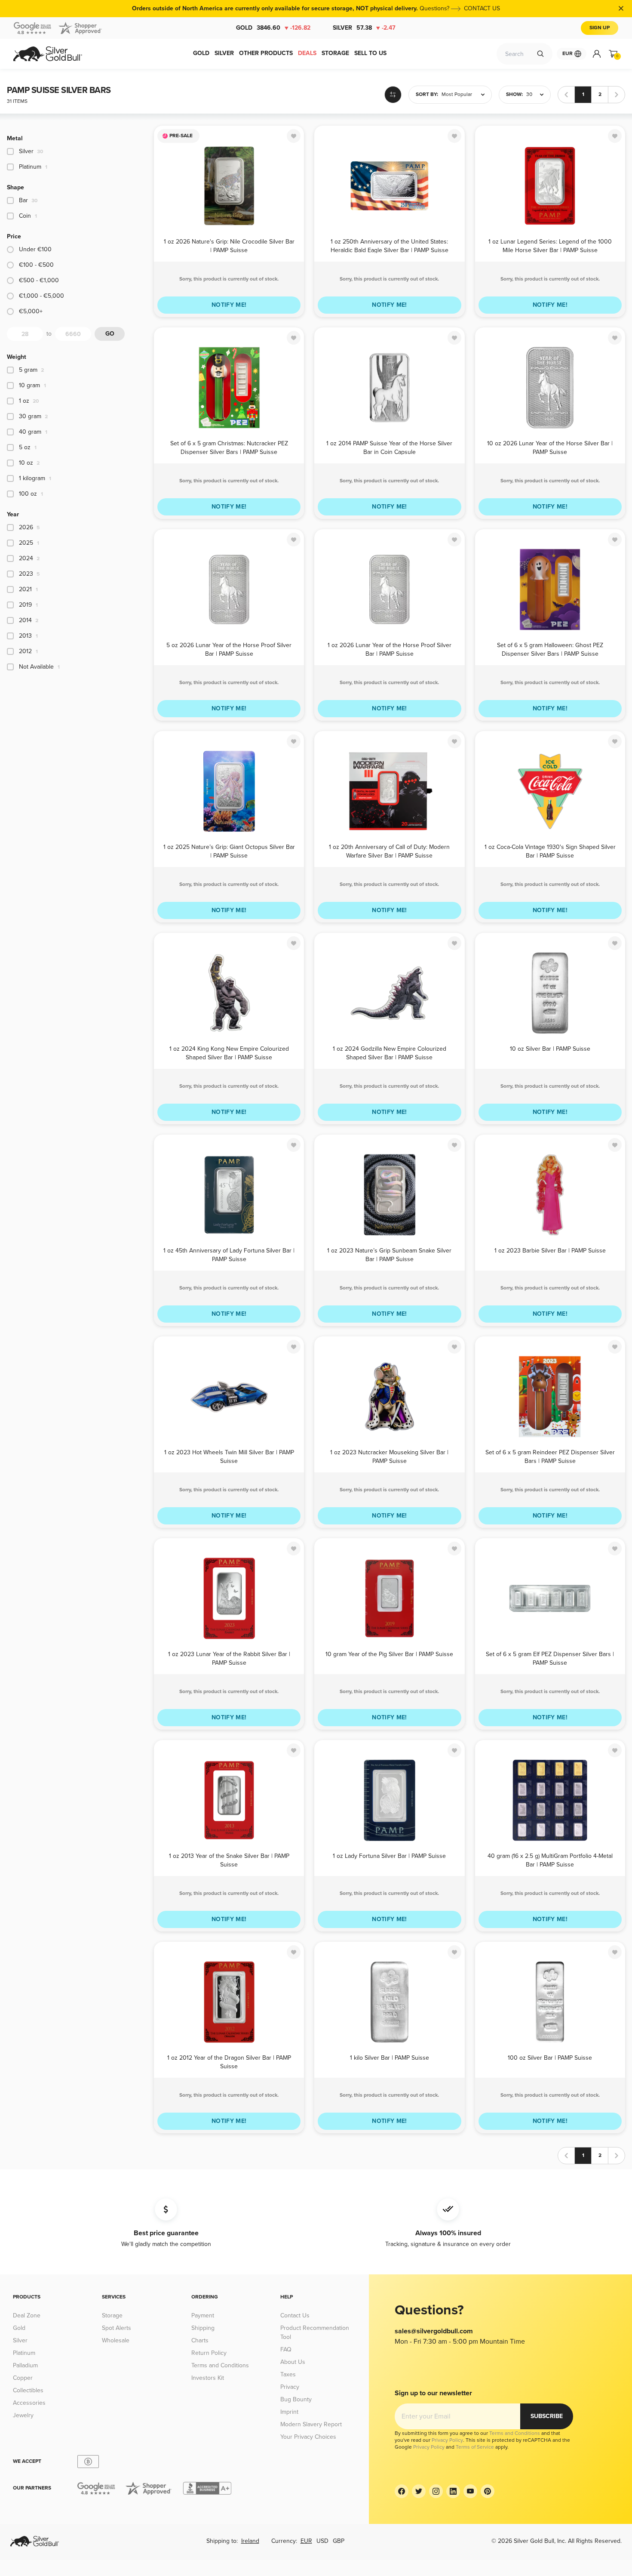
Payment (203, 2315)
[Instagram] (436, 2491)
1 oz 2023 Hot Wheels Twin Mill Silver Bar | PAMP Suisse (229, 1456)
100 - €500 (36, 265)
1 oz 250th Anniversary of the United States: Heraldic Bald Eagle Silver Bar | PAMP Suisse (390, 245)
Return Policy (209, 2353)
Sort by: (427, 94)
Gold (273, 28)
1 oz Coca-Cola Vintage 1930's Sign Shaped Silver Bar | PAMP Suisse (550, 851)
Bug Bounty (296, 2399)
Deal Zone (27, 2315)
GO (110, 334)
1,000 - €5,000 (41, 296)
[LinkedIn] (453, 2491)
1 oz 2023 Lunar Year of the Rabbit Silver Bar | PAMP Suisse (229, 1658)
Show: (514, 94)
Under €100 (35, 249)
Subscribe (547, 2416)
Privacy (290, 2387)
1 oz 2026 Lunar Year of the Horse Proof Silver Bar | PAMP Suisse (390, 649)
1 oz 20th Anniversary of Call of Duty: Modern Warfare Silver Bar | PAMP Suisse (389, 851)
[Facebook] (402, 2491)
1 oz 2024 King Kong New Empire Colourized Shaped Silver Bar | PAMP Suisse (229, 1053)
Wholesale (116, 2340)
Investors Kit (208, 2378)
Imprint (289, 2412)
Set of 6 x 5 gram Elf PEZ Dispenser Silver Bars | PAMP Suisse (550, 1658)
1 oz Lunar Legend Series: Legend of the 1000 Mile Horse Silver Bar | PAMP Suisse (550, 245)
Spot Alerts (117, 2328)
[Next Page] (617, 95)
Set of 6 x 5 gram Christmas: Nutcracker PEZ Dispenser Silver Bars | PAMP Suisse (229, 447)
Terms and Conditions (220, 2365)
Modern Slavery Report (311, 2424)
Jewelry (23, 2415)
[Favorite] (294, 136)
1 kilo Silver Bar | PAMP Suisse (390, 2058)
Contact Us (295, 2315)
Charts (200, 2340)
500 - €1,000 (39, 280)
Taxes (288, 2374)
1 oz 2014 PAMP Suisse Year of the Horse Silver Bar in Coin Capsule (389, 447)
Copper (23, 2378)
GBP (339, 2541)
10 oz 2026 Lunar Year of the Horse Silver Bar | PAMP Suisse (550, 447)
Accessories (29, 2403)
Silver (364, 28)
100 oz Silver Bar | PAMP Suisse (550, 2058)
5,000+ (31, 311)
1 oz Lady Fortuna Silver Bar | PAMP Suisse (389, 1856)
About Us (293, 2362)
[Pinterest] (488, 2491)
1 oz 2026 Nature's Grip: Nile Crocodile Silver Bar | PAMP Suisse (229, 245)
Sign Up (600, 28)
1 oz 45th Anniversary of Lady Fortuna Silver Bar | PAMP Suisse (229, 1254)
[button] (450, 95)
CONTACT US (482, 8)
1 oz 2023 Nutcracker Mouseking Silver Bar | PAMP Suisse (389, 1456)
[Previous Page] (566, 95)
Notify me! (229, 305)
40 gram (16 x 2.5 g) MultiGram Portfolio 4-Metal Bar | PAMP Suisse (550, 1860)
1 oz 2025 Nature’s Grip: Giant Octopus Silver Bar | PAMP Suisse (229, 851)
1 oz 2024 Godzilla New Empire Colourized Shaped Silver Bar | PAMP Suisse (390, 1053)
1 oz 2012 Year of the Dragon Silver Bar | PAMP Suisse (229, 2062)
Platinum (24, 2353)
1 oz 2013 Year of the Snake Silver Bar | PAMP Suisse (229, 1860)
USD (322, 2541)
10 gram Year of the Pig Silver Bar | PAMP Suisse (389, 1654)
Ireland (250, 2541)
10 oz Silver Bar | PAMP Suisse (550, 1049)
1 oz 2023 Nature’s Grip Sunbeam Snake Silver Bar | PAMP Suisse (389, 1254)
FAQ (286, 2349)
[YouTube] (470, 2491)
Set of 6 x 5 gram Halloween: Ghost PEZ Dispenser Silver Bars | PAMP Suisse (550, 649)
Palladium (25, 2365)
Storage (112, 2315)
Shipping (203, 2328)
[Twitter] (419, 2491)
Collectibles (28, 2390)
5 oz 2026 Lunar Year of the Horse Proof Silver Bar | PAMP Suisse (229, 649)
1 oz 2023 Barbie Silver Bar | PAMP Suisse (550, 1251)
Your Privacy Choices (308, 2437)
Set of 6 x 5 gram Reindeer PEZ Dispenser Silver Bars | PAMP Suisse (550, 1456)
